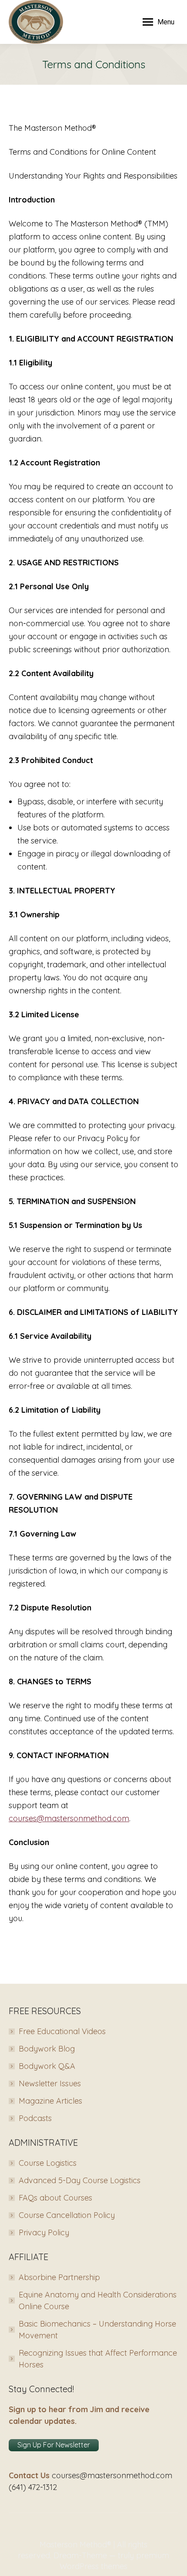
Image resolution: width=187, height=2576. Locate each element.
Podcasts (35, 2118)
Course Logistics (48, 2163)
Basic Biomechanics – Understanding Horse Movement (97, 2330)
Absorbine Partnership (59, 2277)
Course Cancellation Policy (67, 2215)
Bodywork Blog (47, 2049)
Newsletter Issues (50, 2083)
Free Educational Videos (62, 2031)
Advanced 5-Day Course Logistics (80, 2180)
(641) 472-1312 (33, 2487)
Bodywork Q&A (47, 2066)
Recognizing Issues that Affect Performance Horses (98, 2359)
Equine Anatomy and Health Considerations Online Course (98, 2300)
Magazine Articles (50, 2101)
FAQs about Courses (55, 2198)
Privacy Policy (44, 2232)
